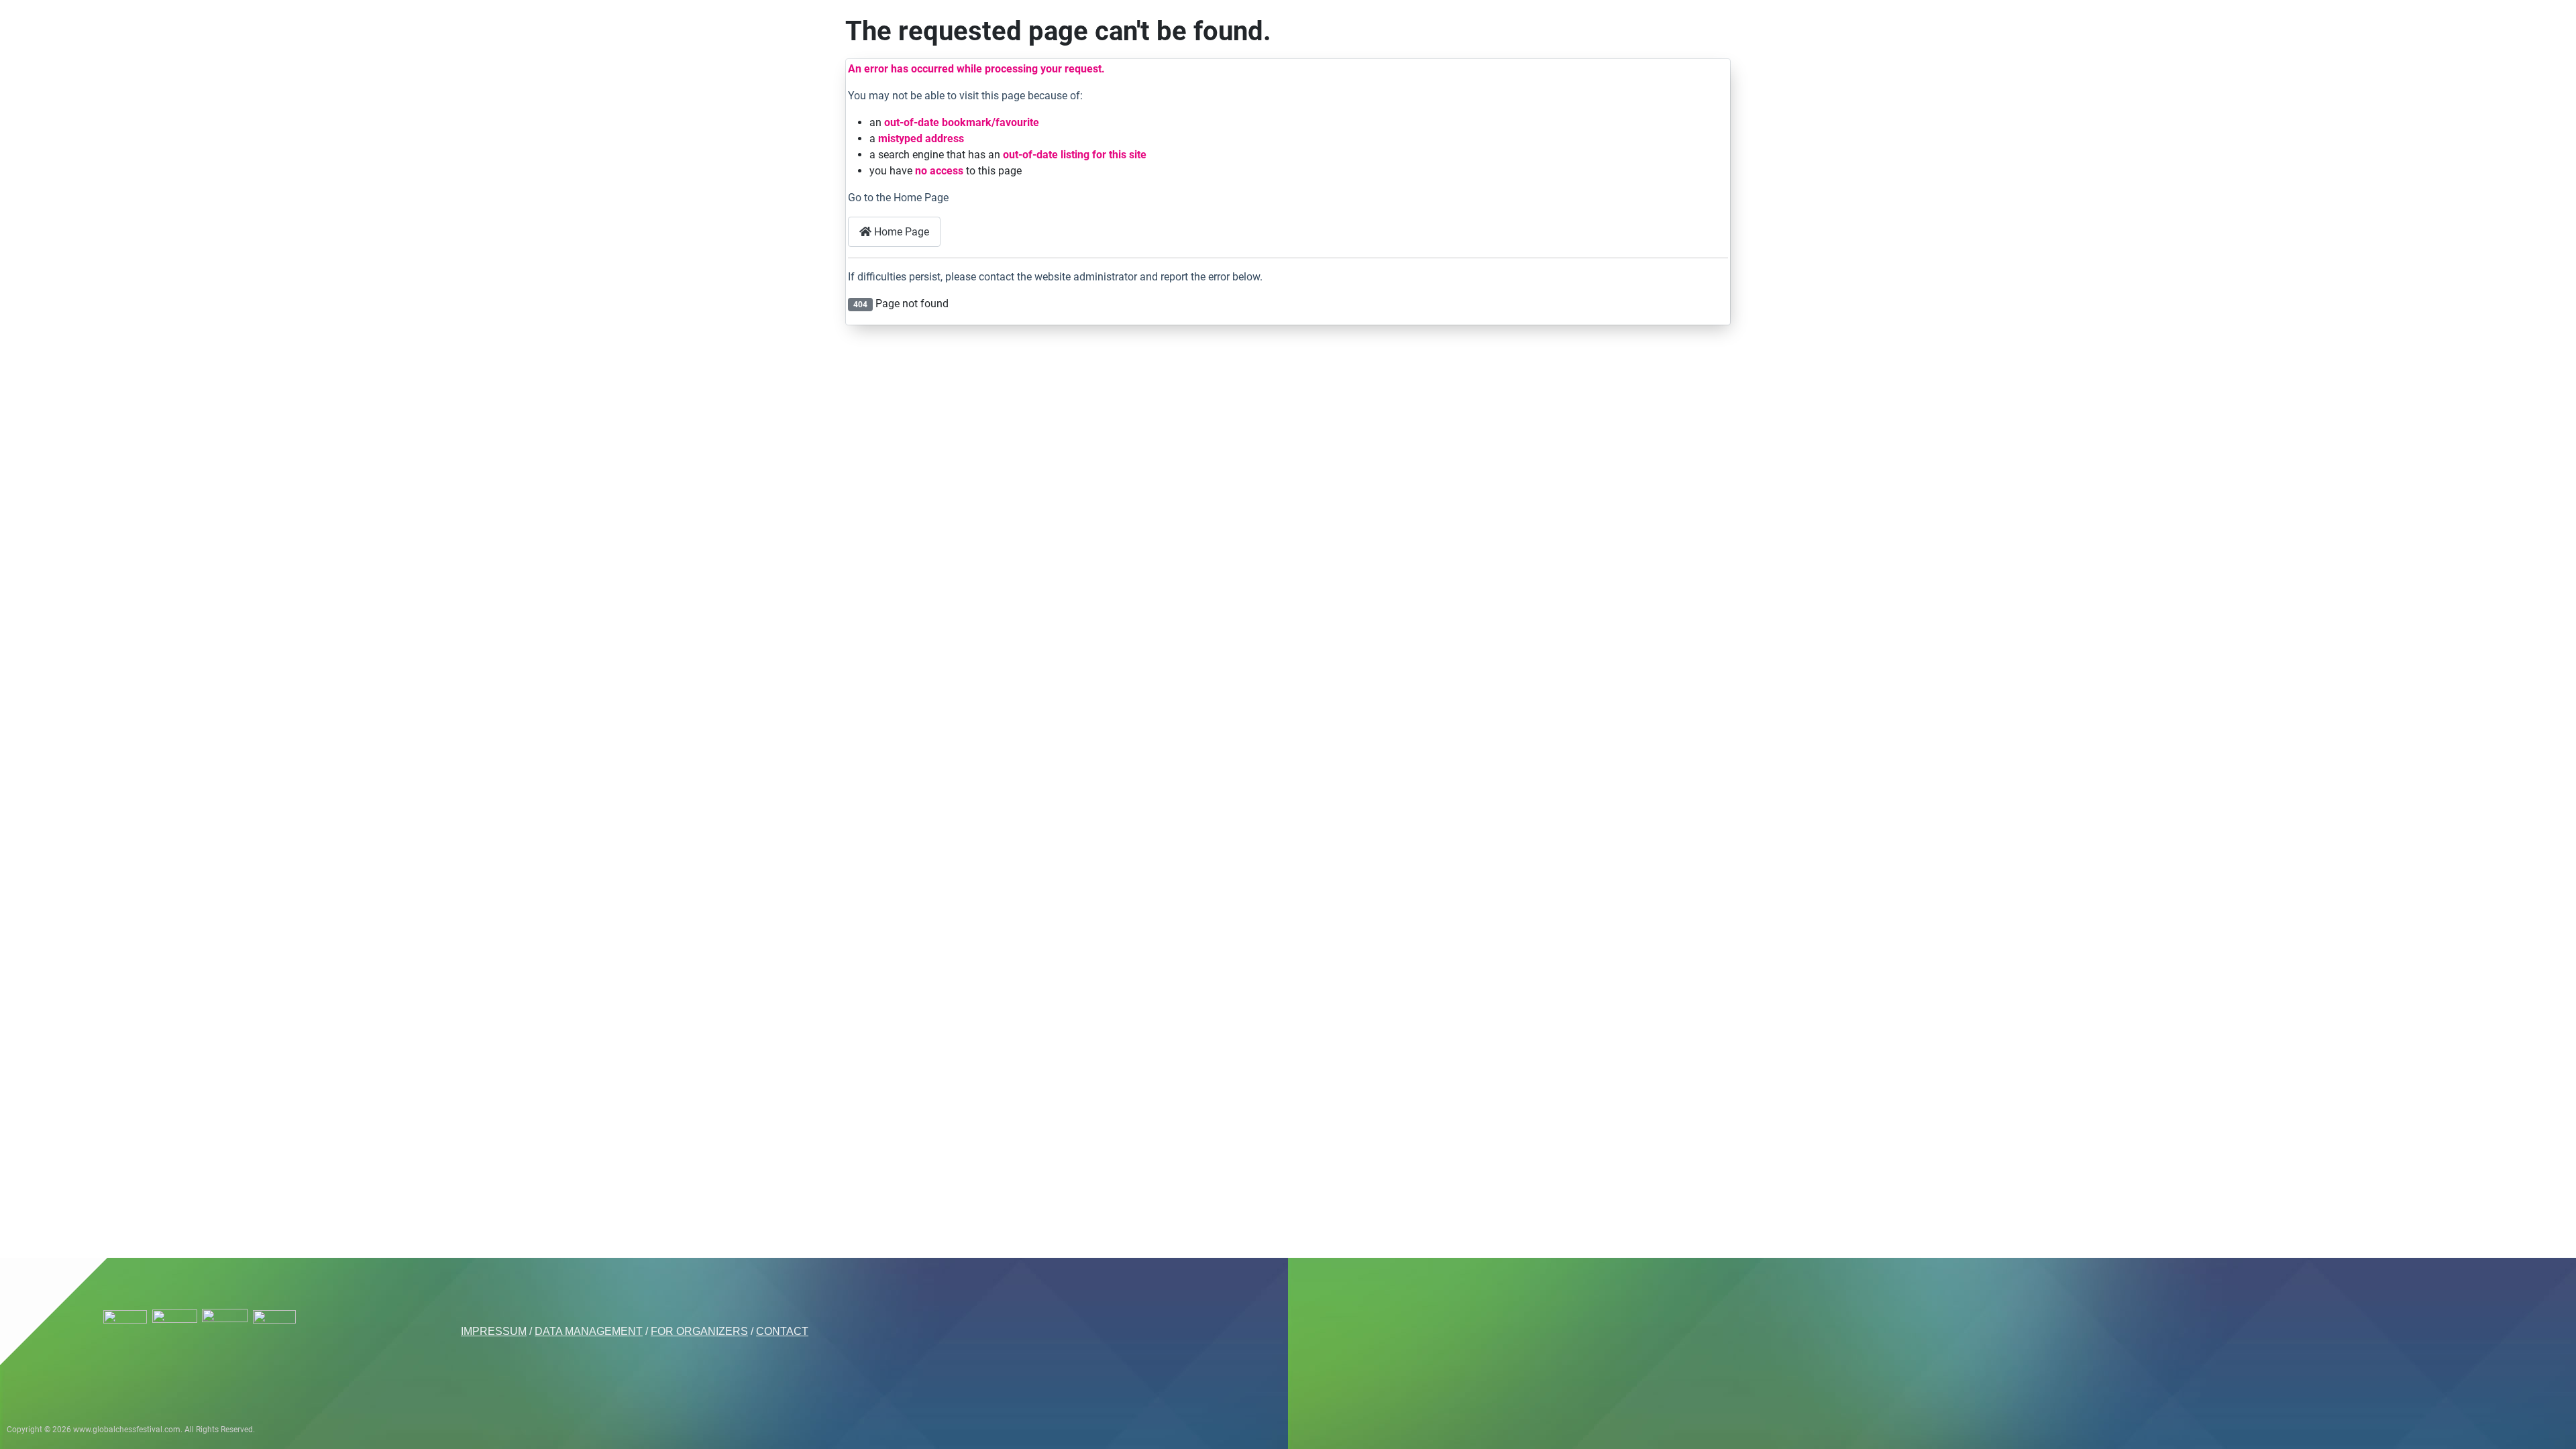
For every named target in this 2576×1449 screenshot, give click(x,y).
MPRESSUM (495, 1331)
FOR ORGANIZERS (699, 1331)
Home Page (900, 232)
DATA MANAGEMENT (589, 1331)
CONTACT (782, 1331)
